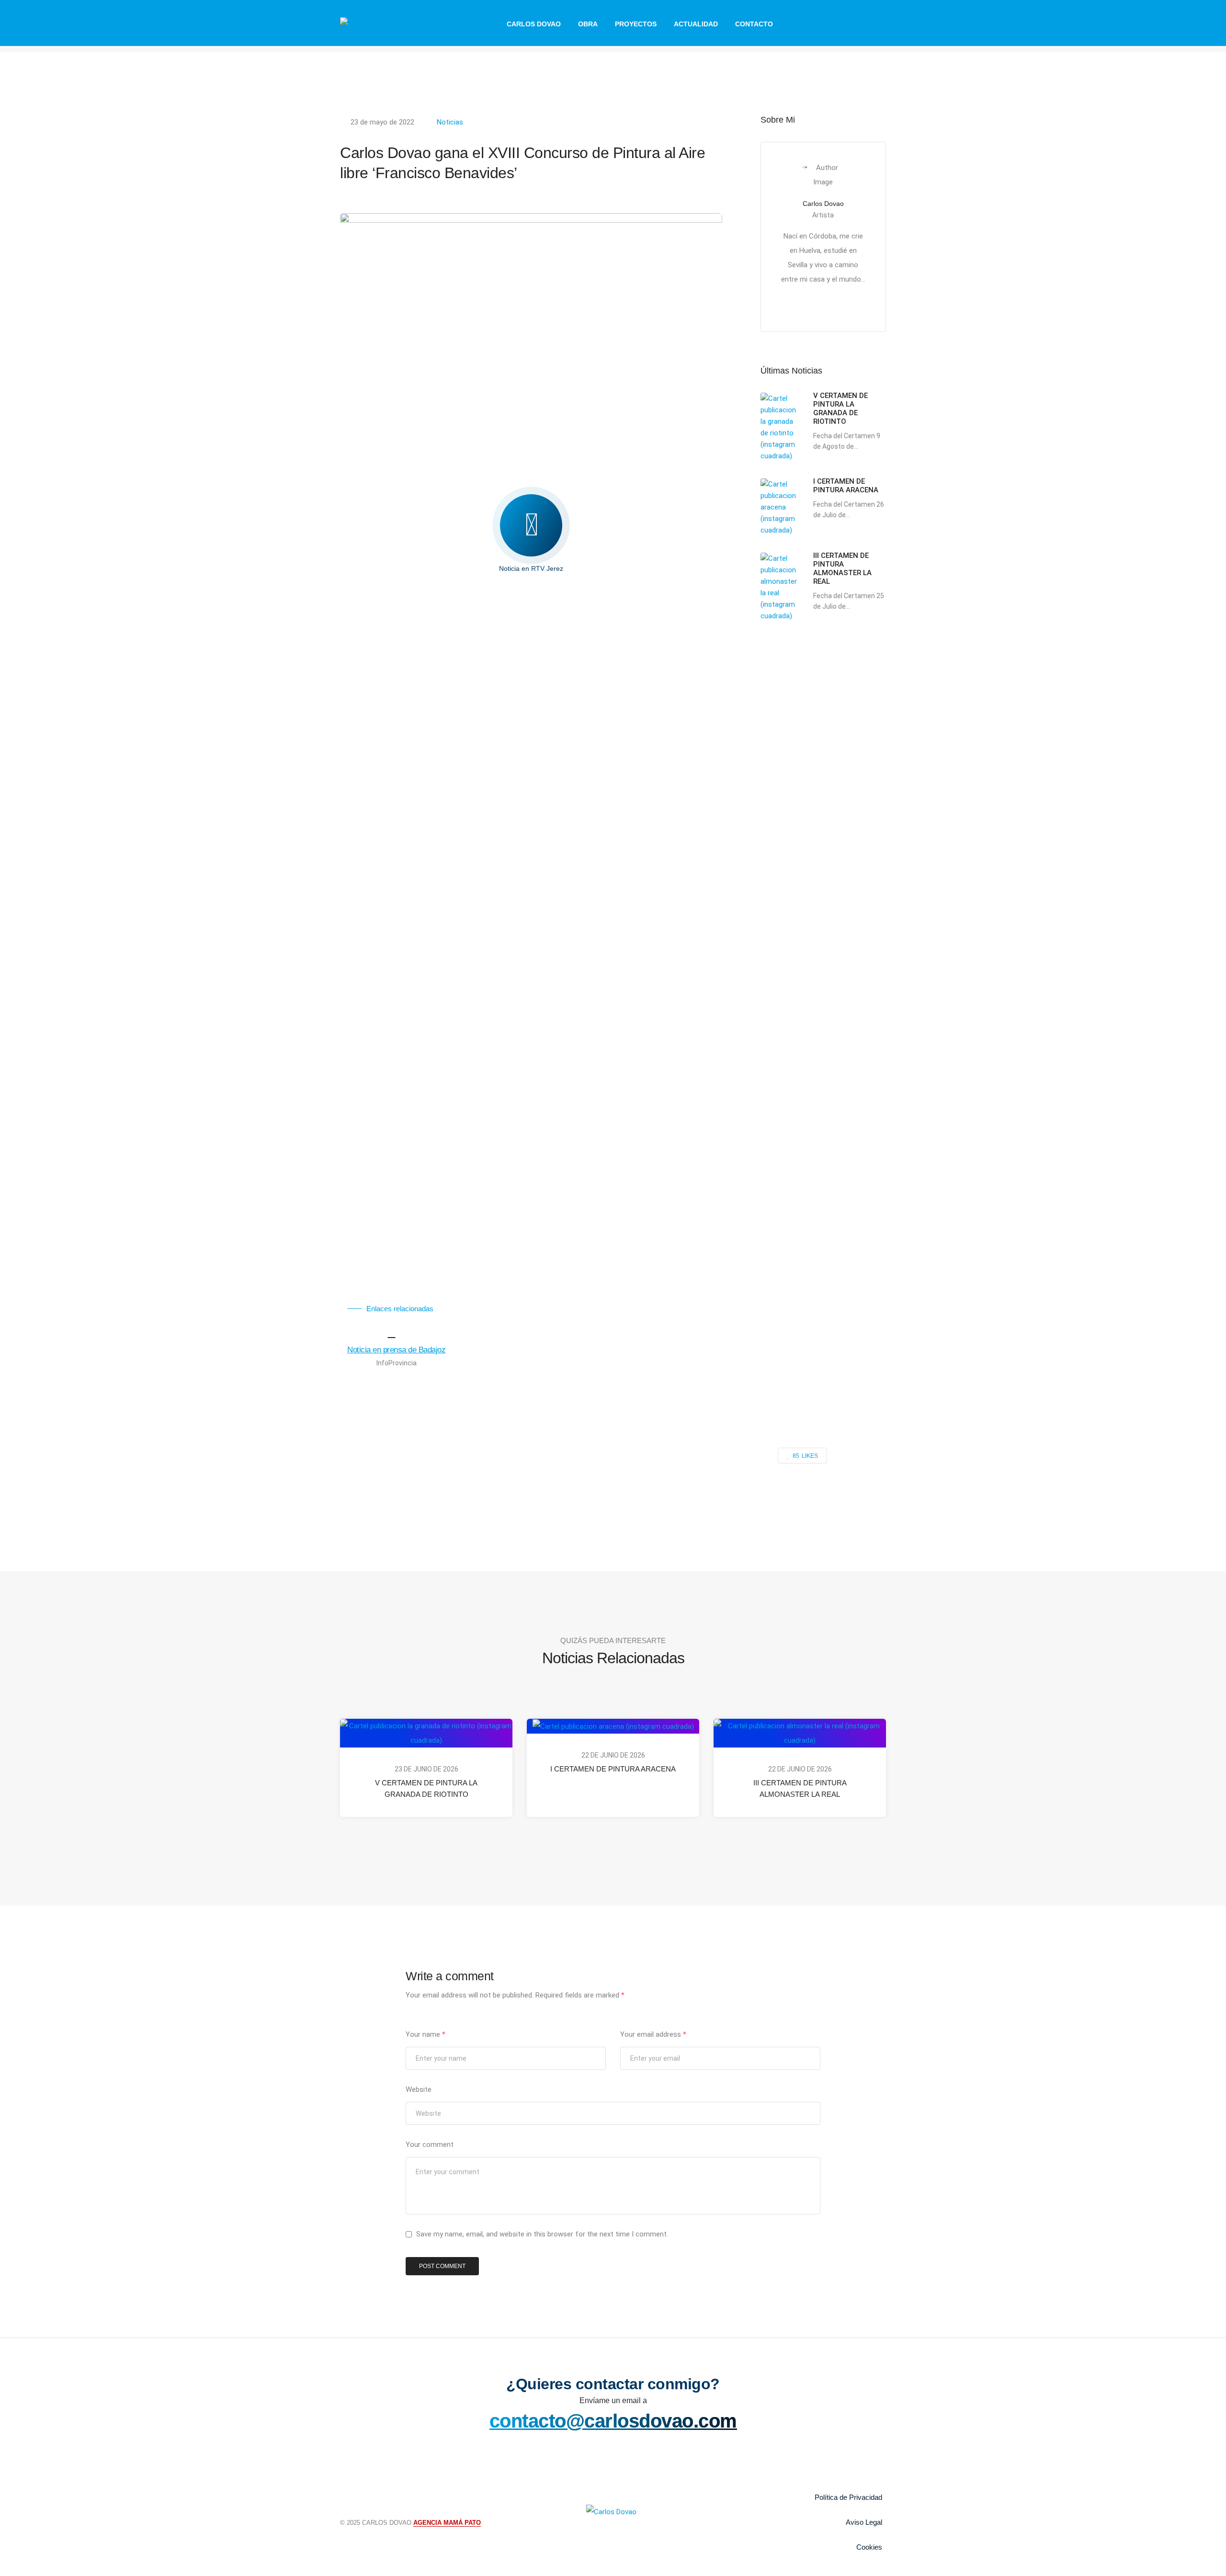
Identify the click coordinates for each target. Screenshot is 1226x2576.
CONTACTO (754, 24)
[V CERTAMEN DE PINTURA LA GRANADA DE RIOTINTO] (426, 1733)
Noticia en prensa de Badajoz (396, 1349)
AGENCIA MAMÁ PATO (447, 2523)
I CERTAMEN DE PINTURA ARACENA (613, 1769)
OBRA (588, 24)
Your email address (653, 2034)
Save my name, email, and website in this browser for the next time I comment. (542, 2234)
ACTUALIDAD (696, 24)
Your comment (430, 2145)
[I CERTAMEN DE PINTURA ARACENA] (613, 1726)
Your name (426, 2034)
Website (419, 2089)
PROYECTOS (636, 24)
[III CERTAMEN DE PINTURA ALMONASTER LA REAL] (800, 1733)
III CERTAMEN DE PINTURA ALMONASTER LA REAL (800, 1788)
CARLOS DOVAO (534, 24)
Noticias (450, 122)
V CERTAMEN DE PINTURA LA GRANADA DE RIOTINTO (426, 1788)
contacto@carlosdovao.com (613, 2421)
